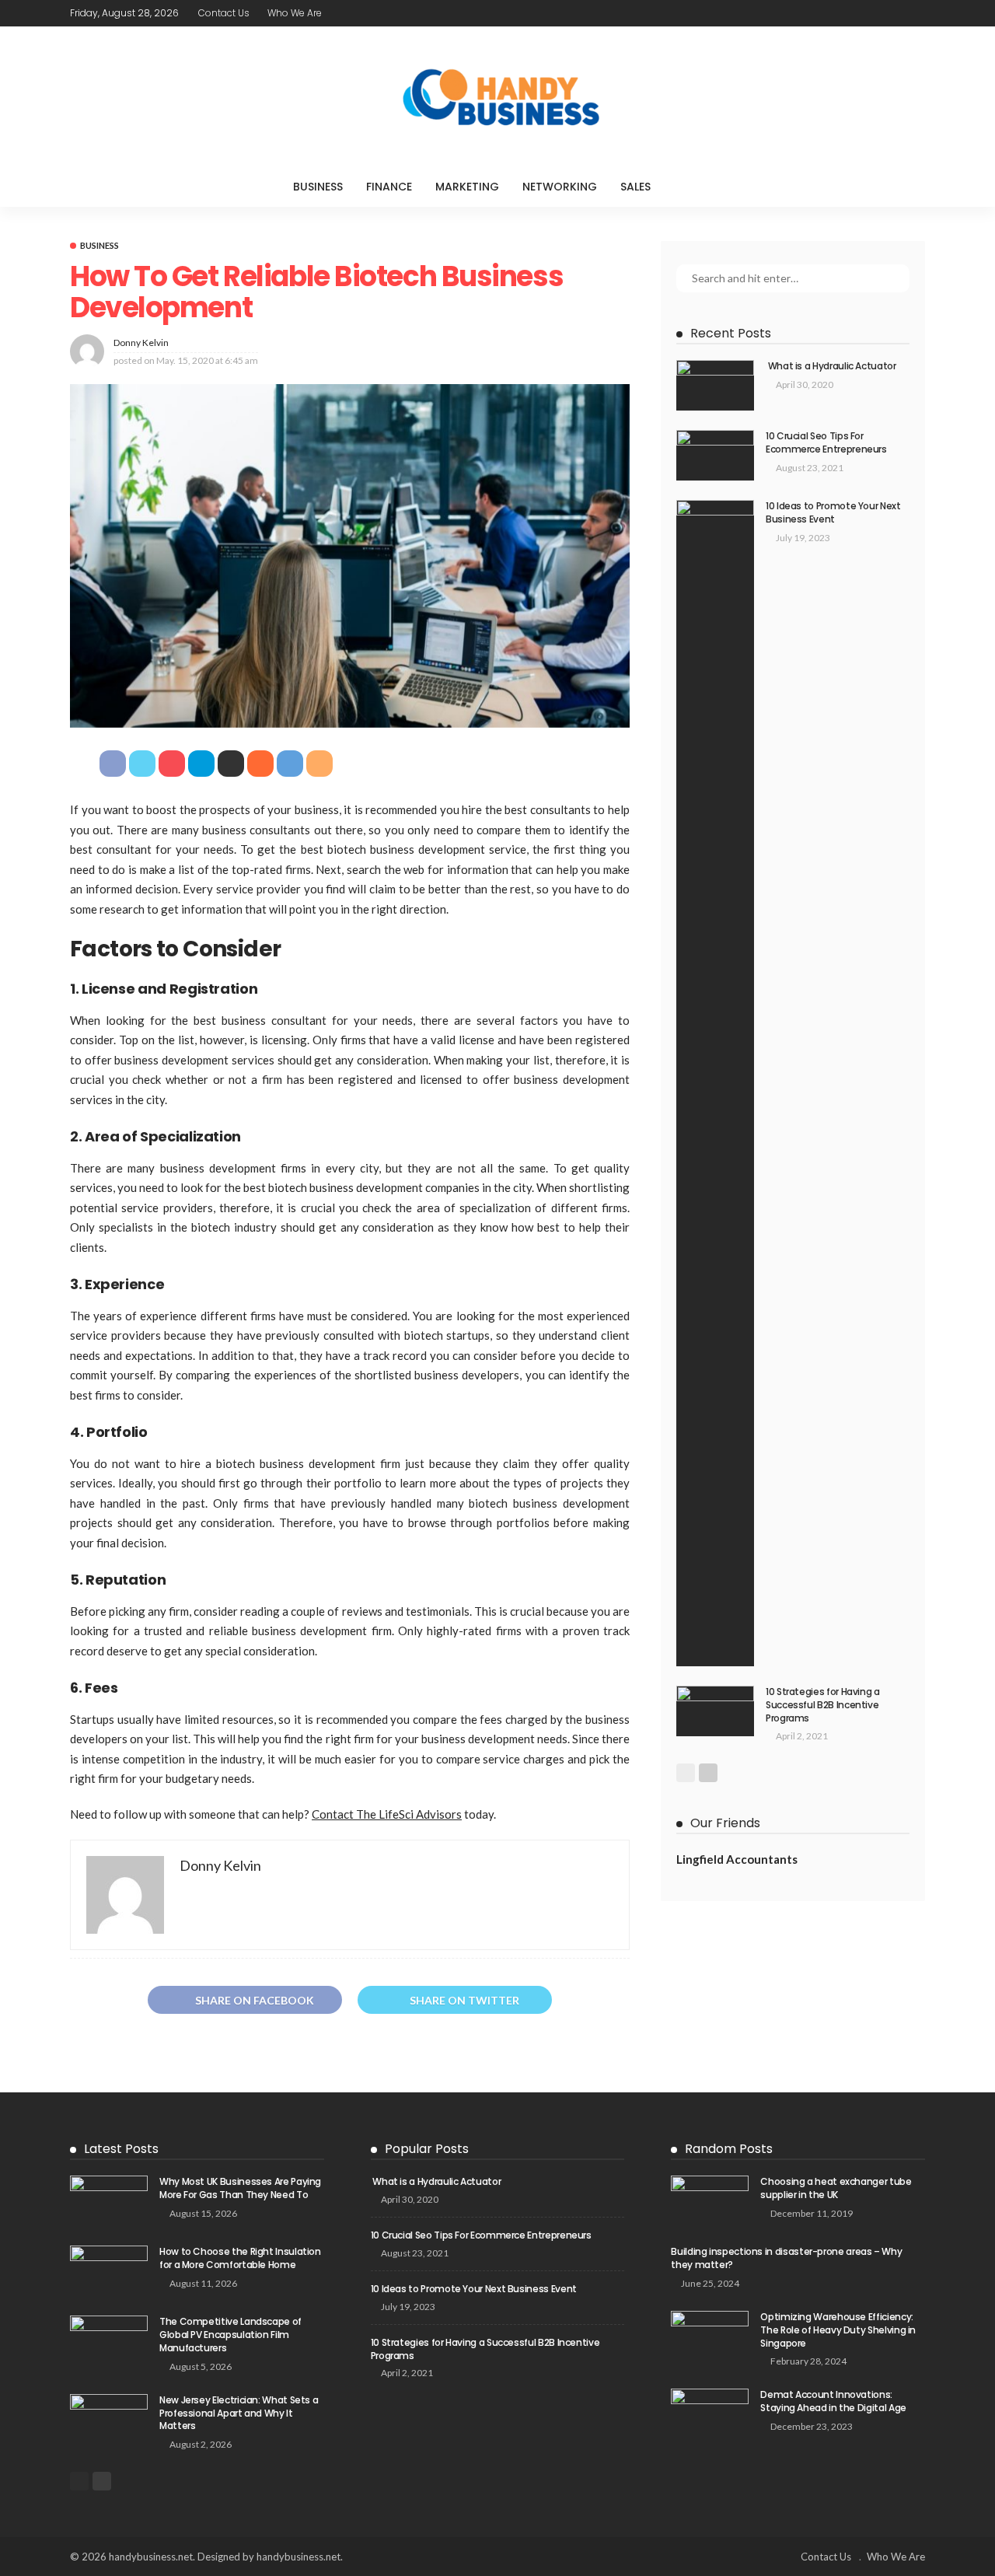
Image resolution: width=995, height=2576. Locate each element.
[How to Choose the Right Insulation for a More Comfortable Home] (109, 2271)
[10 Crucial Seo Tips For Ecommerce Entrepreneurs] (715, 455)
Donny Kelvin (141, 343)
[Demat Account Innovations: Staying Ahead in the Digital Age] (710, 2414)
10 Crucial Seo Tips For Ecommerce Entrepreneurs (826, 442)
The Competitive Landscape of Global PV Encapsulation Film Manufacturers (230, 2335)
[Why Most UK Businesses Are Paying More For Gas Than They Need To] (109, 2201)
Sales (635, 187)
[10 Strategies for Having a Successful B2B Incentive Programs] (715, 1711)
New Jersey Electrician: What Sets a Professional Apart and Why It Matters (239, 2413)
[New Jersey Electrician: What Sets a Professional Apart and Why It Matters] (109, 2419)
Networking (560, 187)
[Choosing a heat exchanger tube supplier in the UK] (710, 2201)
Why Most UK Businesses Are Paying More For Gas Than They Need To (240, 2188)
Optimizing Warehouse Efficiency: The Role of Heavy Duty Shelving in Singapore (838, 2330)
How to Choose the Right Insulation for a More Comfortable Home (240, 2258)
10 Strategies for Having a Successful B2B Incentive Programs (823, 1705)
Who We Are (295, 13)
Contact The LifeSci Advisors (387, 1814)
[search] (694, 187)
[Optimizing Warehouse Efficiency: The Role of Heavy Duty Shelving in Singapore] (710, 2336)
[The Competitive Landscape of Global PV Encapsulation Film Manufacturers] (109, 2341)
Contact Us (224, 13)
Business (318, 187)
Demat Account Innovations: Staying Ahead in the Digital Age (833, 2401)
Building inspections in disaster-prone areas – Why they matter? (786, 2258)
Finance (389, 187)
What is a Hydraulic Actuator (831, 366)
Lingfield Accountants (737, 1859)
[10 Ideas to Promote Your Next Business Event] (715, 1083)
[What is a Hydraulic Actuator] (715, 385)
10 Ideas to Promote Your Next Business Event (833, 512)
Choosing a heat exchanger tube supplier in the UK (836, 2188)
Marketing (467, 187)
